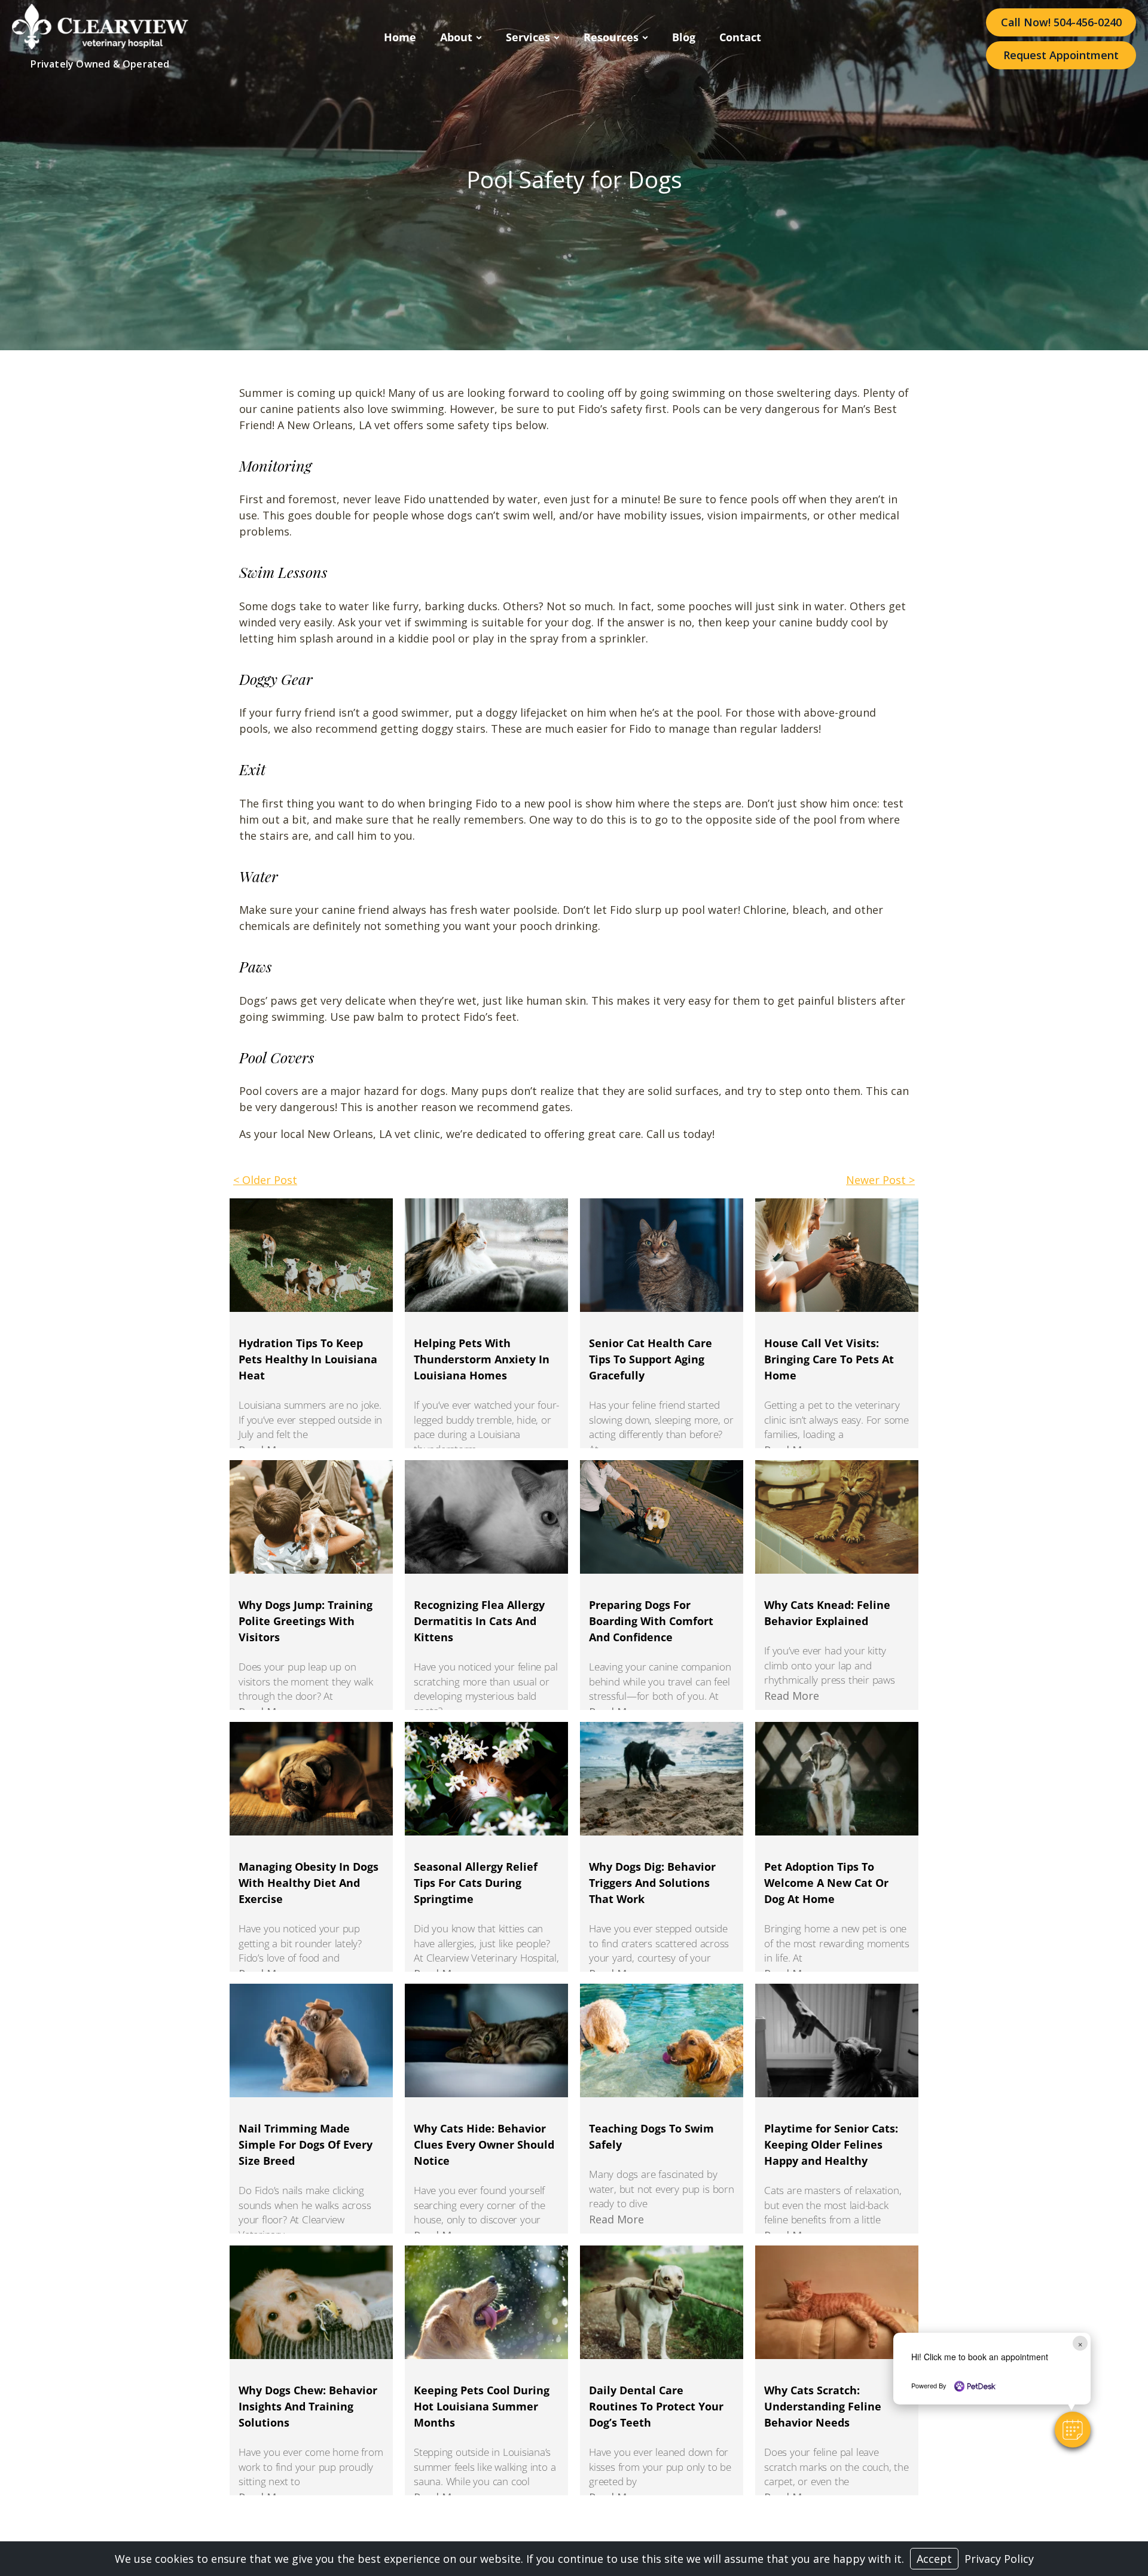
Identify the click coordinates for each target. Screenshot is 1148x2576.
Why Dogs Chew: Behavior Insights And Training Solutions (308, 2406)
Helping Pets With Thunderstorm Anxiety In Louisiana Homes (482, 1359)
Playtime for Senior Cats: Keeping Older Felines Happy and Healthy (831, 2144)
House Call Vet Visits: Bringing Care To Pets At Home (829, 1359)
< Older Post (265, 1180)
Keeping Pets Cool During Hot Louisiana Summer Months (482, 2406)
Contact (740, 37)
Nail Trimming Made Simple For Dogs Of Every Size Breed (306, 2144)
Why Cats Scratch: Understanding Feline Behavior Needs (823, 2406)
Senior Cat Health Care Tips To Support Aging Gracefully (651, 1359)
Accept (934, 2559)
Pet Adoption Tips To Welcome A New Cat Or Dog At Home (826, 1883)
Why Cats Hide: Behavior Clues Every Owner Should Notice (484, 2144)
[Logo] (100, 45)
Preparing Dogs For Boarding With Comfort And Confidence (651, 1621)
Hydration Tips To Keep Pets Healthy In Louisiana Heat (308, 1359)
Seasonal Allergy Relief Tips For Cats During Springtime (476, 1883)
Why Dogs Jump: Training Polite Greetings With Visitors (306, 1621)
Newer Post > (880, 1180)
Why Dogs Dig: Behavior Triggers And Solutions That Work (652, 1883)
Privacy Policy (999, 2559)
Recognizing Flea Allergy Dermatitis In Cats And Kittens (479, 1621)
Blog (684, 37)
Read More (792, 1696)
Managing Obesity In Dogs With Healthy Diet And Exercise (309, 1883)
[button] (1073, 2430)
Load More (574, 2515)
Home (400, 37)
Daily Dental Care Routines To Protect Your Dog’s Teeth (656, 2406)
